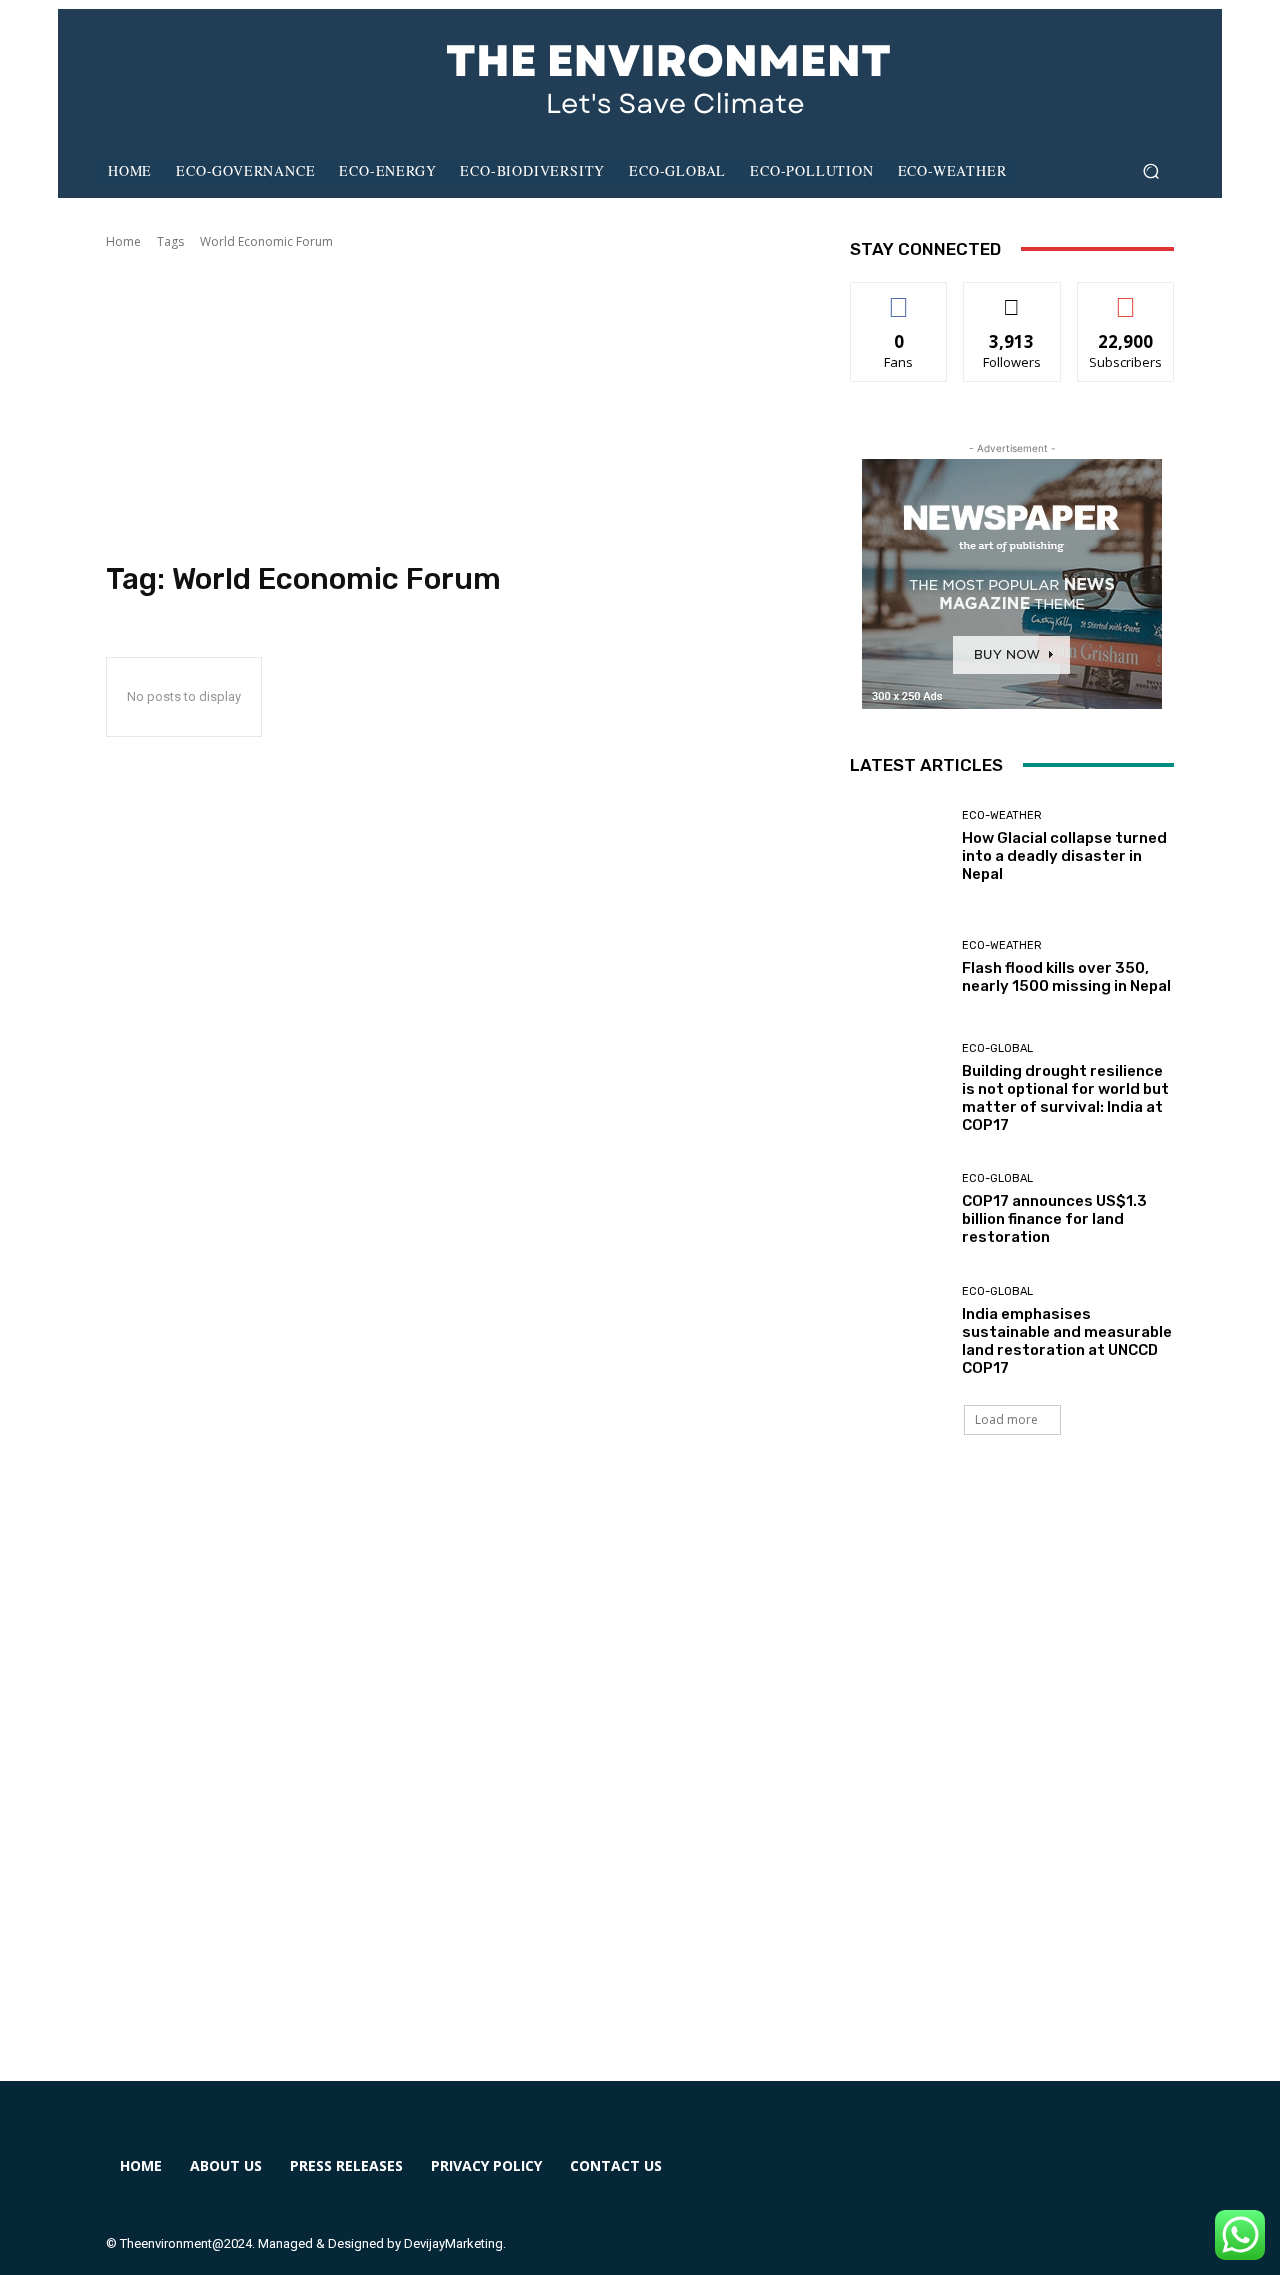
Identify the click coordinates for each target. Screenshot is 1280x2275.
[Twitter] (1026, 2178)
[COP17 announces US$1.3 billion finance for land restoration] (898, 1209)
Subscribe (1126, 297)
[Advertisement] (454, 406)
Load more (1006, 1419)
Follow (1012, 297)
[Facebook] (881, 2178)
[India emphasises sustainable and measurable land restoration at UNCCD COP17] (898, 1331)
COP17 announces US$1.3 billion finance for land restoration (1054, 1219)
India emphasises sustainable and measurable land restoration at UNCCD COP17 (1067, 1341)
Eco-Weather (1002, 815)
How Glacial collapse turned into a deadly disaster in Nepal (1064, 856)
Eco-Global (997, 1048)
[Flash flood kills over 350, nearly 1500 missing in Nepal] (898, 967)
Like (899, 297)
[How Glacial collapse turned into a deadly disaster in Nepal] (898, 846)
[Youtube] (1099, 2178)
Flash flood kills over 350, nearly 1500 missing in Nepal (1066, 977)
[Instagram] (954, 2178)
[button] (1150, 171)
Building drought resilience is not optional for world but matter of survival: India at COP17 (1065, 1098)
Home (123, 241)
